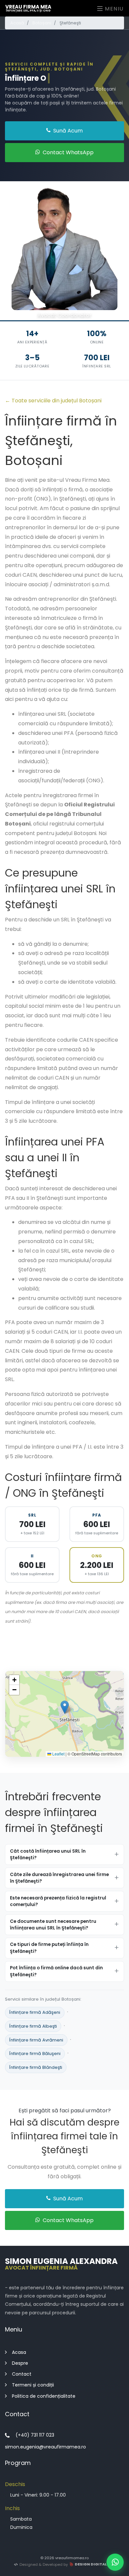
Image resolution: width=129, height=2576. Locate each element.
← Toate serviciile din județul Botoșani (53, 401)
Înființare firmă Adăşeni (35, 2013)
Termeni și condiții (33, 2385)
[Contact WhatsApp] (115, 2562)
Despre (20, 2363)
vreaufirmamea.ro (72, 2558)
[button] (65, 1707)
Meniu (113, 9)
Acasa (19, 2352)
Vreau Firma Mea (28, 8)
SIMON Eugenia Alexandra (61, 2263)
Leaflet (58, 1754)
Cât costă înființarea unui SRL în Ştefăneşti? (48, 1854)
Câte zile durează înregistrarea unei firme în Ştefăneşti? (59, 1878)
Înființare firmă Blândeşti (36, 2067)
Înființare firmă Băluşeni (35, 2054)
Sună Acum (67, 131)
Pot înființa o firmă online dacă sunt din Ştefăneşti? (56, 1971)
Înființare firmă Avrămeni (36, 2040)
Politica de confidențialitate (44, 2396)
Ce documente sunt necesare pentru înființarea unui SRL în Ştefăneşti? (53, 1925)
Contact (22, 2374)
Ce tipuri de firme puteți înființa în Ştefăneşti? (49, 1948)
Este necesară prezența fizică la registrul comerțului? (58, 1901)
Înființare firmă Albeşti (33, 2026)
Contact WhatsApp (67, 152)
